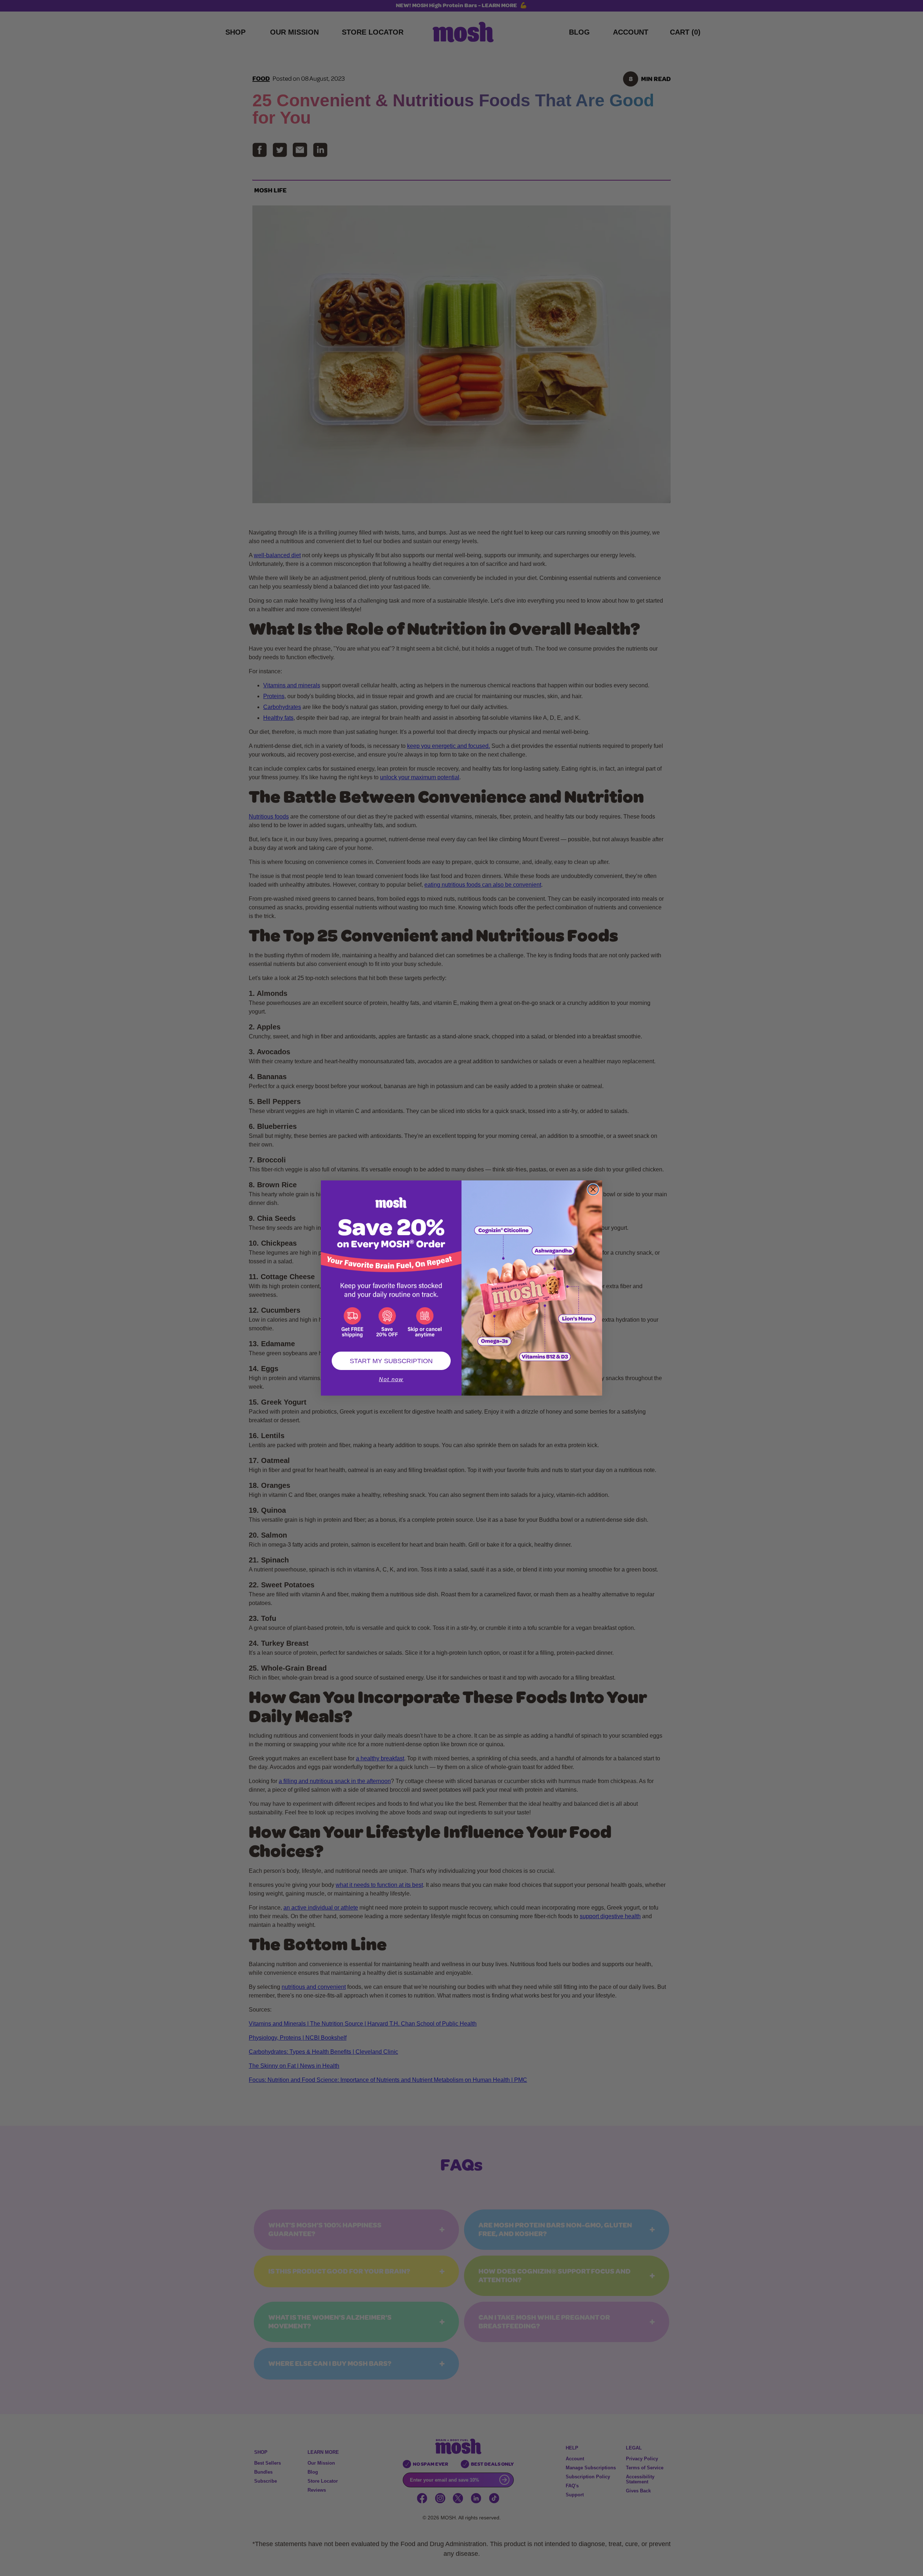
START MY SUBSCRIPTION (391, 1361)
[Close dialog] (593, 1189)
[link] (391, 1262)
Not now (391, 1379)
